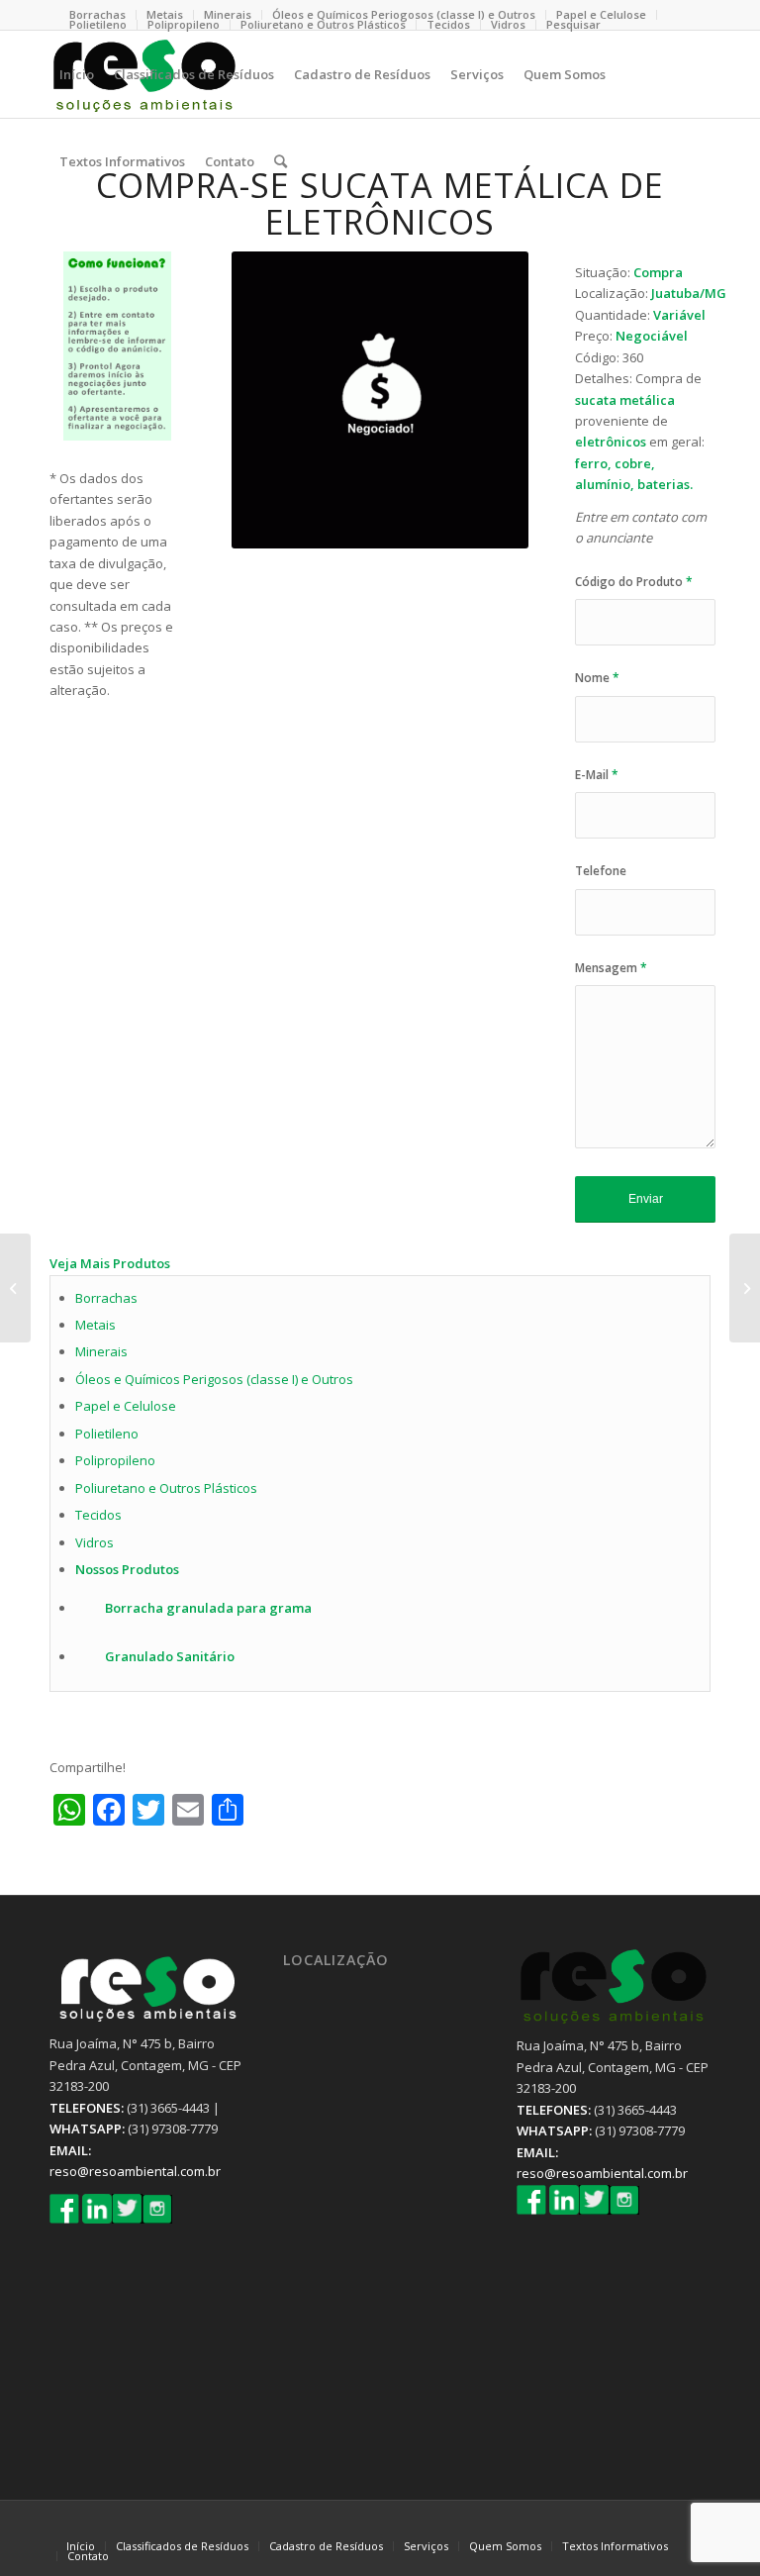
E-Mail (597, 775)
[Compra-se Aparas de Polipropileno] (745, 1288)
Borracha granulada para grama (208, 1608)
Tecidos (448, 24)
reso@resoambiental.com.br (135, 2171)
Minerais (228, 14)
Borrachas (106, 1298)
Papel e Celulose (601, 14)
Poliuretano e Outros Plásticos (323, 24)
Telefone (601, 871)
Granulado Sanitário (170, 1656)
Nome (597, 678)
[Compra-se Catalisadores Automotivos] (15, 1288)
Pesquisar (573, 24)
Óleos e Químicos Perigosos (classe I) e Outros (214, 1379)
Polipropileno (184, 24)
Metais (95, 1325)
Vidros (508, 24)
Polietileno (98, 24)
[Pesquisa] (281, 161)
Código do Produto (634, 582)
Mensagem (611, 968)
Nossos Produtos (127, 1569)
